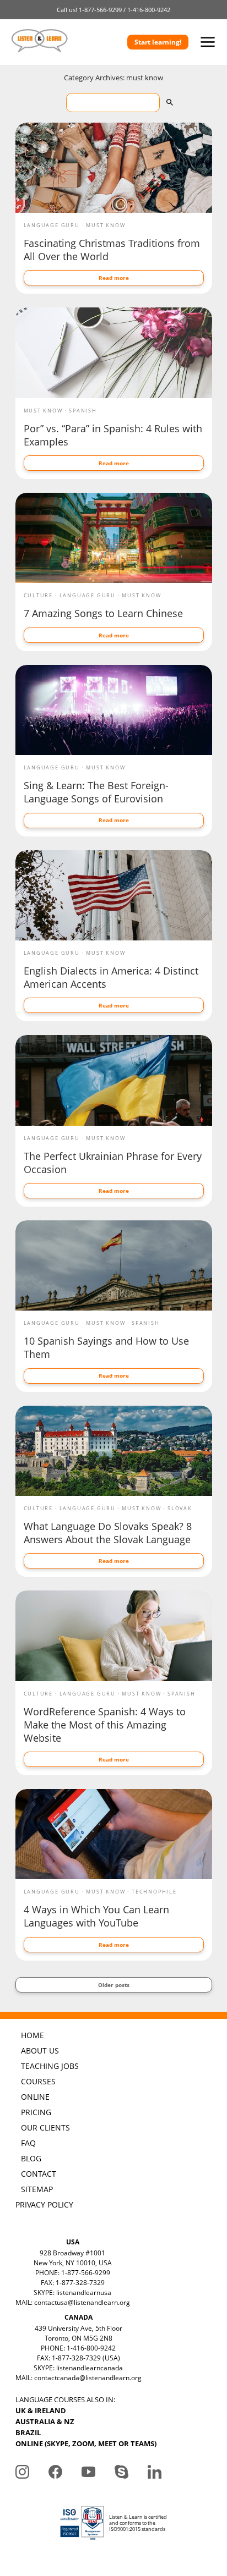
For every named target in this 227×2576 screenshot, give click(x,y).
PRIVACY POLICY (44, 2205)
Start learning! (158, 42)
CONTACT (39, 2174)
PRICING (36, 2112)
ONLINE (35, 2097)
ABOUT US (40, 2051)
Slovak (180, 1508)
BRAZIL (28, 2432)
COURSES (38, 2081)
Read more (114, 278)
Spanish (83, 411)
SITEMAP (37, 2189)
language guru (52, 225)
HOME (33, 2035)
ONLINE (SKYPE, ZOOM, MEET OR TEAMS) (86, 2443)
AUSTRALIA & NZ (45, 2421)
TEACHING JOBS (50, 2066)
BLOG (31, 2158)
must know (106, 225)
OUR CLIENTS (45, 2128)
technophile (154, 1892)
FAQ (28, 2143)
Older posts (114, 1985)
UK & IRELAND (41, 2410)
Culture (39, 595)
